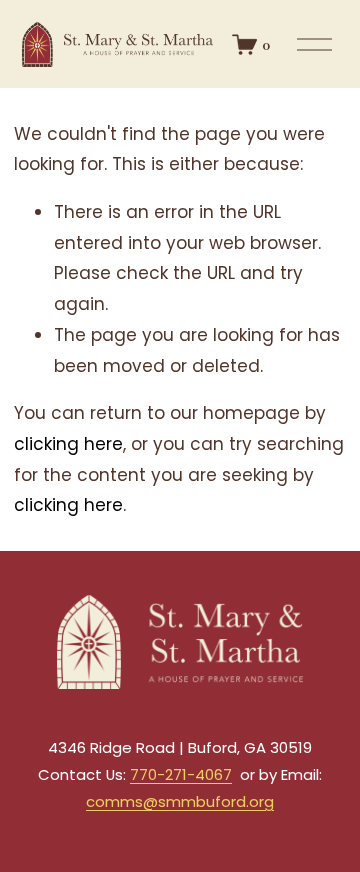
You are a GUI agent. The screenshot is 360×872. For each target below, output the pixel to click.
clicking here (68, 444)
